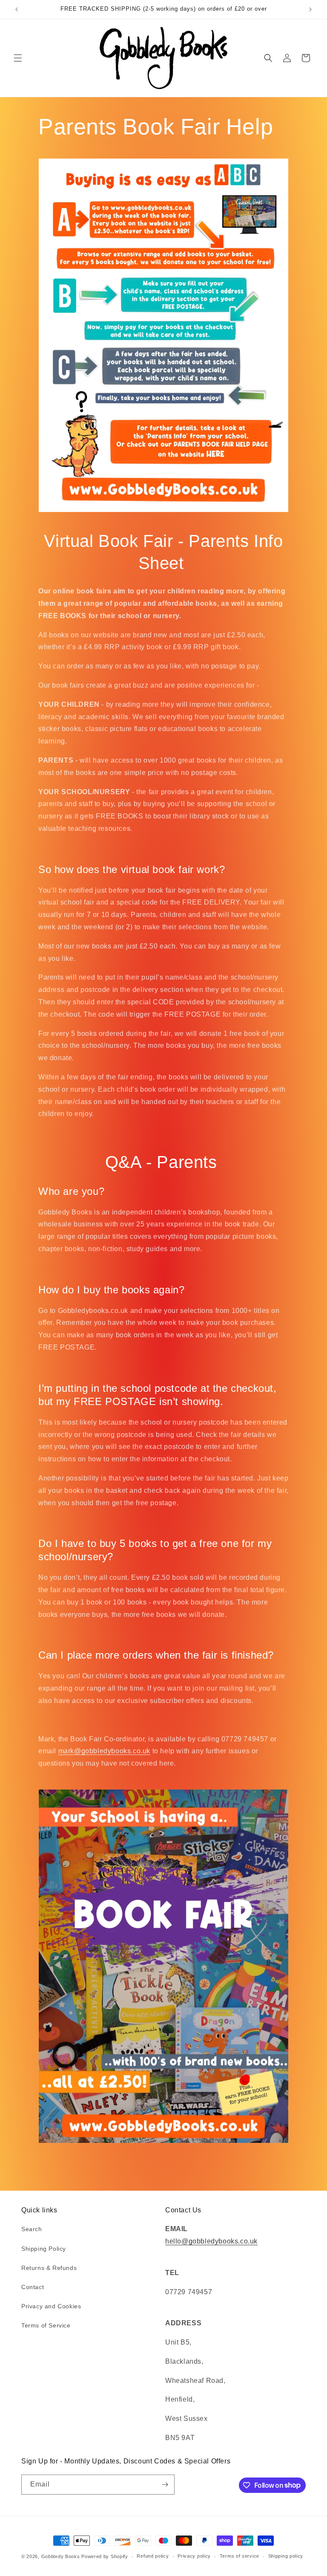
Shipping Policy (44, 2249)
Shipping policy (286, 2556)
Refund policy (153, 2556)
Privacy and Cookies (51, 2306)
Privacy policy (194, 2556)
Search (32, 2229)
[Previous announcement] (17, 9)
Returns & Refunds (49, 2268)
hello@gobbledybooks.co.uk (211, 2241)
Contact (33, 2287)
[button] (18, 58)
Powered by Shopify (105, 2556)
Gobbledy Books (61, 2556)
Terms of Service (46, 2325)
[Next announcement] (310, 9)
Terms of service (240, 2556)
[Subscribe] (165, 2485)
